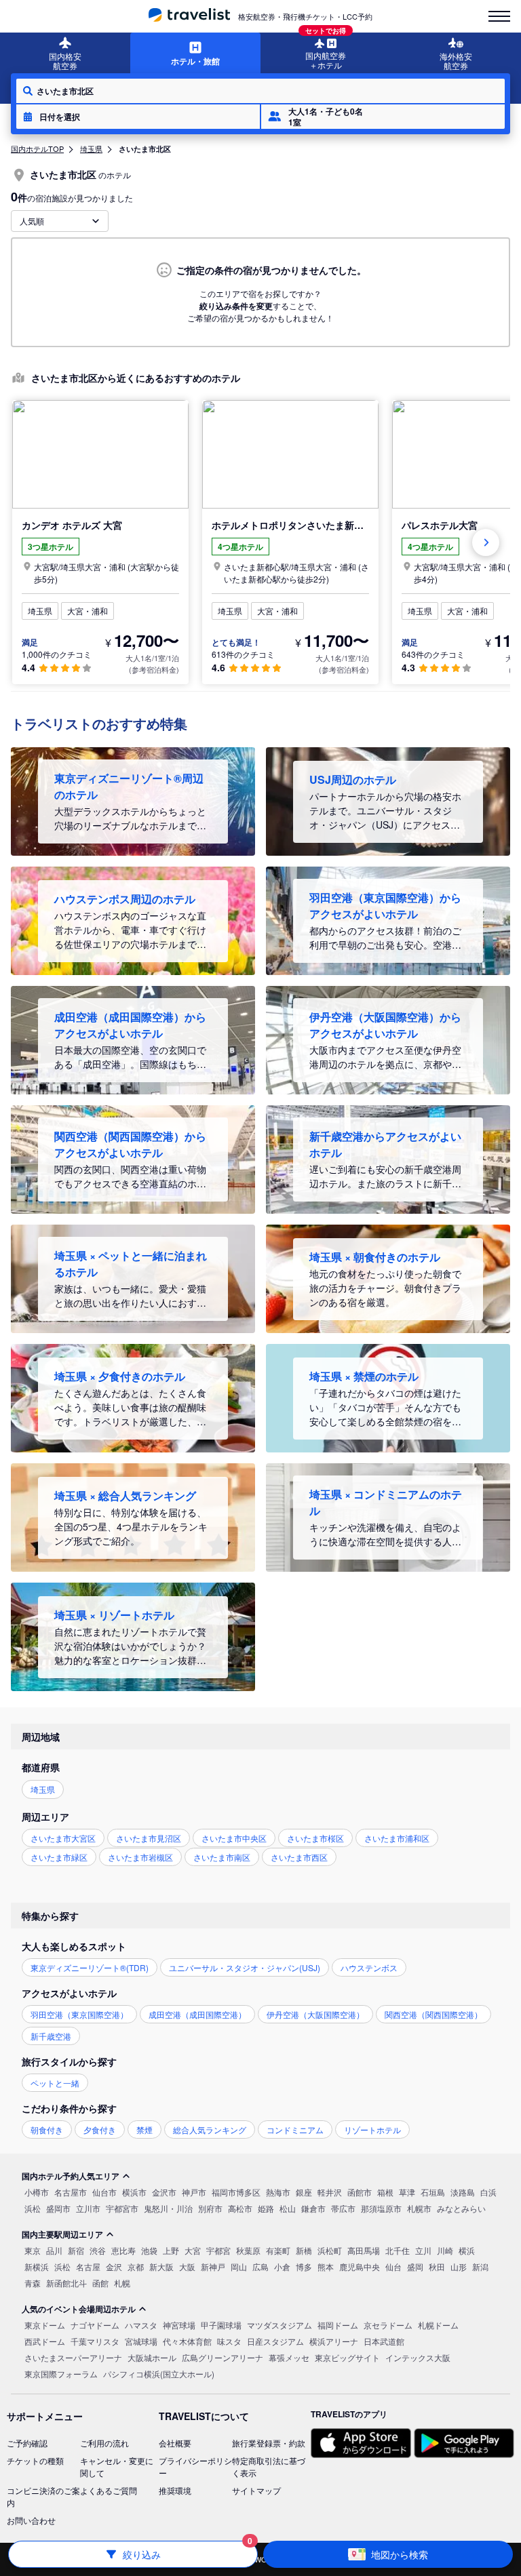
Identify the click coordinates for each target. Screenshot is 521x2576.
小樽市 (37, 2192)
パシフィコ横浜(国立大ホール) (159, 2374)
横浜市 (134, 2192)
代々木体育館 (187, 2341)
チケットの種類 (35, 2460)
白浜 (488, 2192)
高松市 (240, 2208)
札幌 (122, 2283)
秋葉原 (248, 2250)
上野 (171, 2250)
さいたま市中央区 (234, 1838)
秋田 (437, 2266)
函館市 (360, 2192)
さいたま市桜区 (315, 1838)
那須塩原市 (381, 2208)
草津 (407, 2192)
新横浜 (37, 2266)
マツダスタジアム (279, 2325)
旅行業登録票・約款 (269, 2443)
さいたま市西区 (299, 1857)
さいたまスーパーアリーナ (73, 2357)
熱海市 (278, 2192)
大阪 (187, 2266)
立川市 (88, 2208)
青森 (33, 2283)
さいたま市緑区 (59, 1857)
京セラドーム (388, 2325)
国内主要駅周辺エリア (62, 2234)
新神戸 (213, 2266)
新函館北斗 (66, 2283)
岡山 (239, 2266)
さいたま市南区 (222, 1857)
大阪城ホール (152, 2357)
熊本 (326, 2266)
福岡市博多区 (236, 2192)
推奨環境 (175, 2490)
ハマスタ (141, 2325)
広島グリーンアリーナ (223, 2357)
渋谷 (98, 2250)
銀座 (304, 2192)
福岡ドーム (338, 2325)
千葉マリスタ (95, 2341)
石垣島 (433, 2192)
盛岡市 (58, 2208)
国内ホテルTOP (37, 148)
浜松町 (330, 2250)
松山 (288, 2208)
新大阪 (161, 2266)
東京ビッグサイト (347, 2357)
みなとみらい (461, 2208)
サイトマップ (256, 2490)
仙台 (393, 2266)
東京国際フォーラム (61, 2374)
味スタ (229, 2341)
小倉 (282, 2266)
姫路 (266, 2208)
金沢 (114, 2266)
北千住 (398, 2250)
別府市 (210, 2208)
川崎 (445, 2250)
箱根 (385, 2192)
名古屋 (88, 2266)
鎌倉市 (313, 2208)
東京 (33, 2250)
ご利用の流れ (104, 2443)
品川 (54, 2250)
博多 (304, 2266)
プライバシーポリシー (195, 2466)
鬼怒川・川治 (168, 2208)
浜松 (33, 2208)
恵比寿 (123, 2250)
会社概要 (175, 2443)
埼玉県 (91, 148)
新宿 (76, 2250)
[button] (138, 117)
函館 (100, 2283)
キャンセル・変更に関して (117, 2466)
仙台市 (104, 2192)
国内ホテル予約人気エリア (71, 2176)
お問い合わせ (31, 2520)
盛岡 (415, 2266)
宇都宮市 (122, 2208)
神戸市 (194, 2192)
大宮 (193, 2250)
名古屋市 (71, 2192)
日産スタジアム (275, 2341)
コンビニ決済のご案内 (43, 2496)
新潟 (480, 2266)
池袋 (149, 2250)
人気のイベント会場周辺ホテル (79, 2309)
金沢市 (164, 2192)
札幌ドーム (438, 2325)
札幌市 (419, 2208)
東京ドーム (45, 2325)
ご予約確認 (27, 2443)
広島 (260, 2266)
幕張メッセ (289, 2357)
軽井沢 (330, 2192)
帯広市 (343, 2208)
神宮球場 (179, 2325)
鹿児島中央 (360, 2266)
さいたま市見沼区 (149, 1838)
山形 (459, 2266)
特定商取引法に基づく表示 (269, 2466)
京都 (136, 2266)
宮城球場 (141, 2341)
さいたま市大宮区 (63, 1838)
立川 (423, 2250)
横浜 (467, 2250)
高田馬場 (364, 2250)
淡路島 (463, 2192)
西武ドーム (45, 2341)
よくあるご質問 (109, 2490)
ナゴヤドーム (95, 2325)
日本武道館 (384, 2341)
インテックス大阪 (418, 2357)
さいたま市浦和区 (397, 1838)
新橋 (304, 2250)
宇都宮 (218, 2250)
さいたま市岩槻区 (140, 1857)
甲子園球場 (221, 2325)
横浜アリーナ (334, 2341)
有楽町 (278, 2250)
